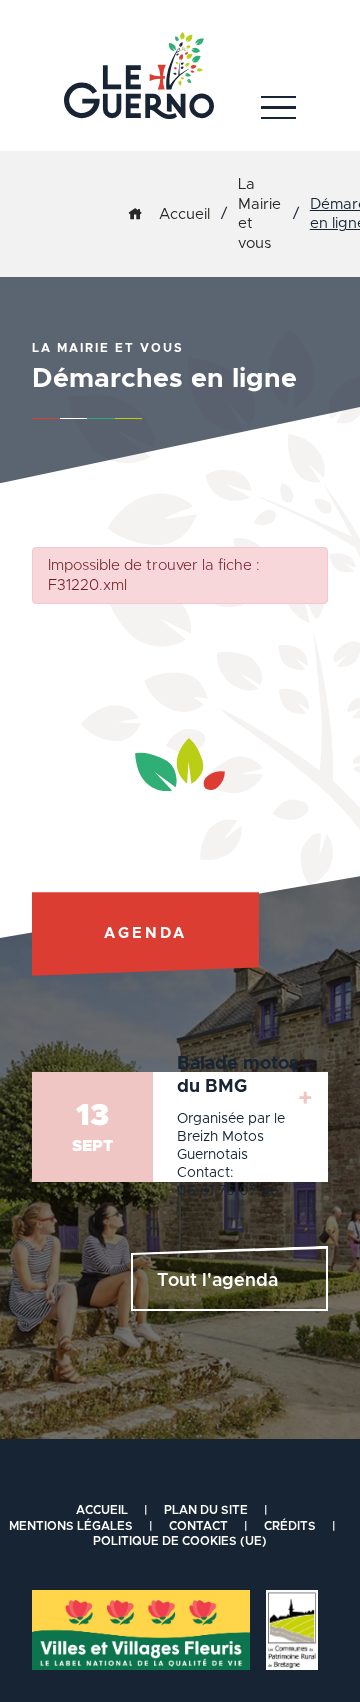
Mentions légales (71, 1526)
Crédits (290, 1526)
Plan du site (206, 1510)
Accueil (184, 214)
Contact (198, 1526)
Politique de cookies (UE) (180, 1541)
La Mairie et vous (259, 214)
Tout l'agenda (217, 1281)
